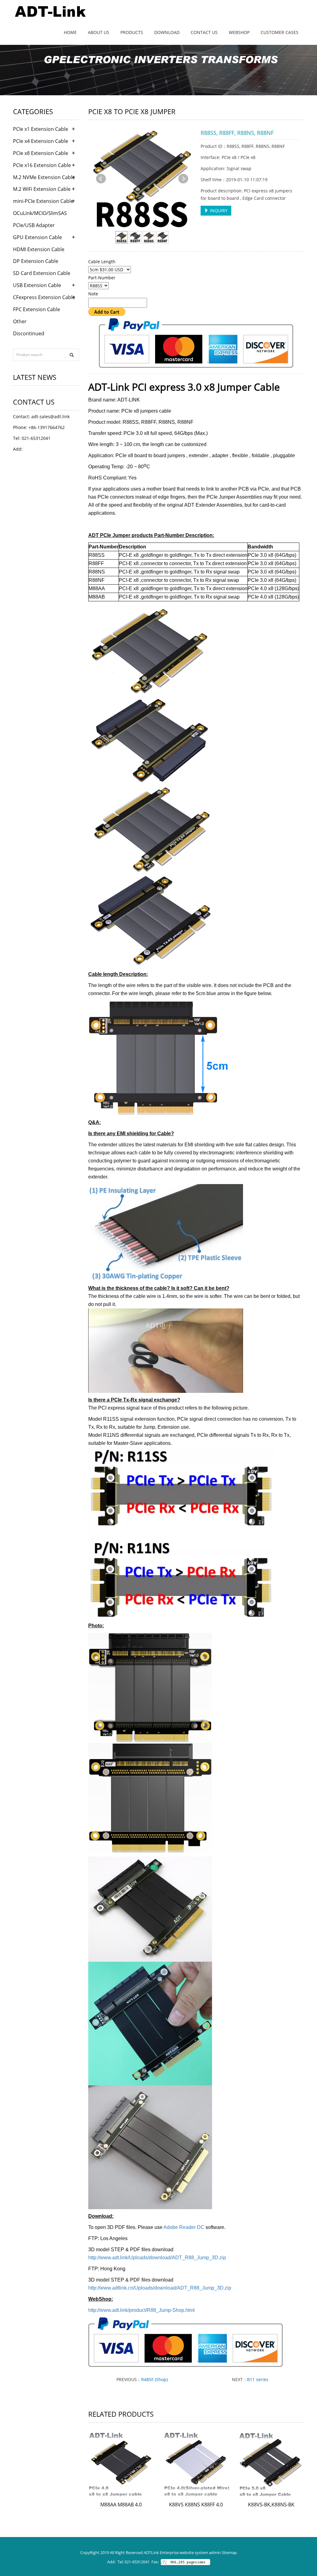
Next (183, 179)
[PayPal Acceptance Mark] (196, 343)
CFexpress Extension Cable (44, 297)
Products (132, 32)
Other (20, 321)
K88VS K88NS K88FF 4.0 (196, 2505)
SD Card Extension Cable (42, 273)
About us (99, 32)
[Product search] (72, 355)
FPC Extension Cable (37, 309)
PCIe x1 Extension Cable (41, 129)
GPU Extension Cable (37, 237)
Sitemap (229, 2552)
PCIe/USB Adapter (34, 225)
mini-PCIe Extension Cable (43, 201)
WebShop (239, 32)
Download (167, 32)
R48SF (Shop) (154, 2379)
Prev (101, 179)
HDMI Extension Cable (39, 249)
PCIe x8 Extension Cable (41, 153)
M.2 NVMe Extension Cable (44, 177)
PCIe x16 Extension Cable (42, 165)
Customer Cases (280, 32)
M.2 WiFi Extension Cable (42, 189)
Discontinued (29, 333)
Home (70, 32)
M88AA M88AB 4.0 (121, 2505)
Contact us (204, 32)
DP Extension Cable (36, 261)
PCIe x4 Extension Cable (41, 141)
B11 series (258, 2379)
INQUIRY (218, 210)
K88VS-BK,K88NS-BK (271, 2505)
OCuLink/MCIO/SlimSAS (40, 213)
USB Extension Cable (37, 285)
